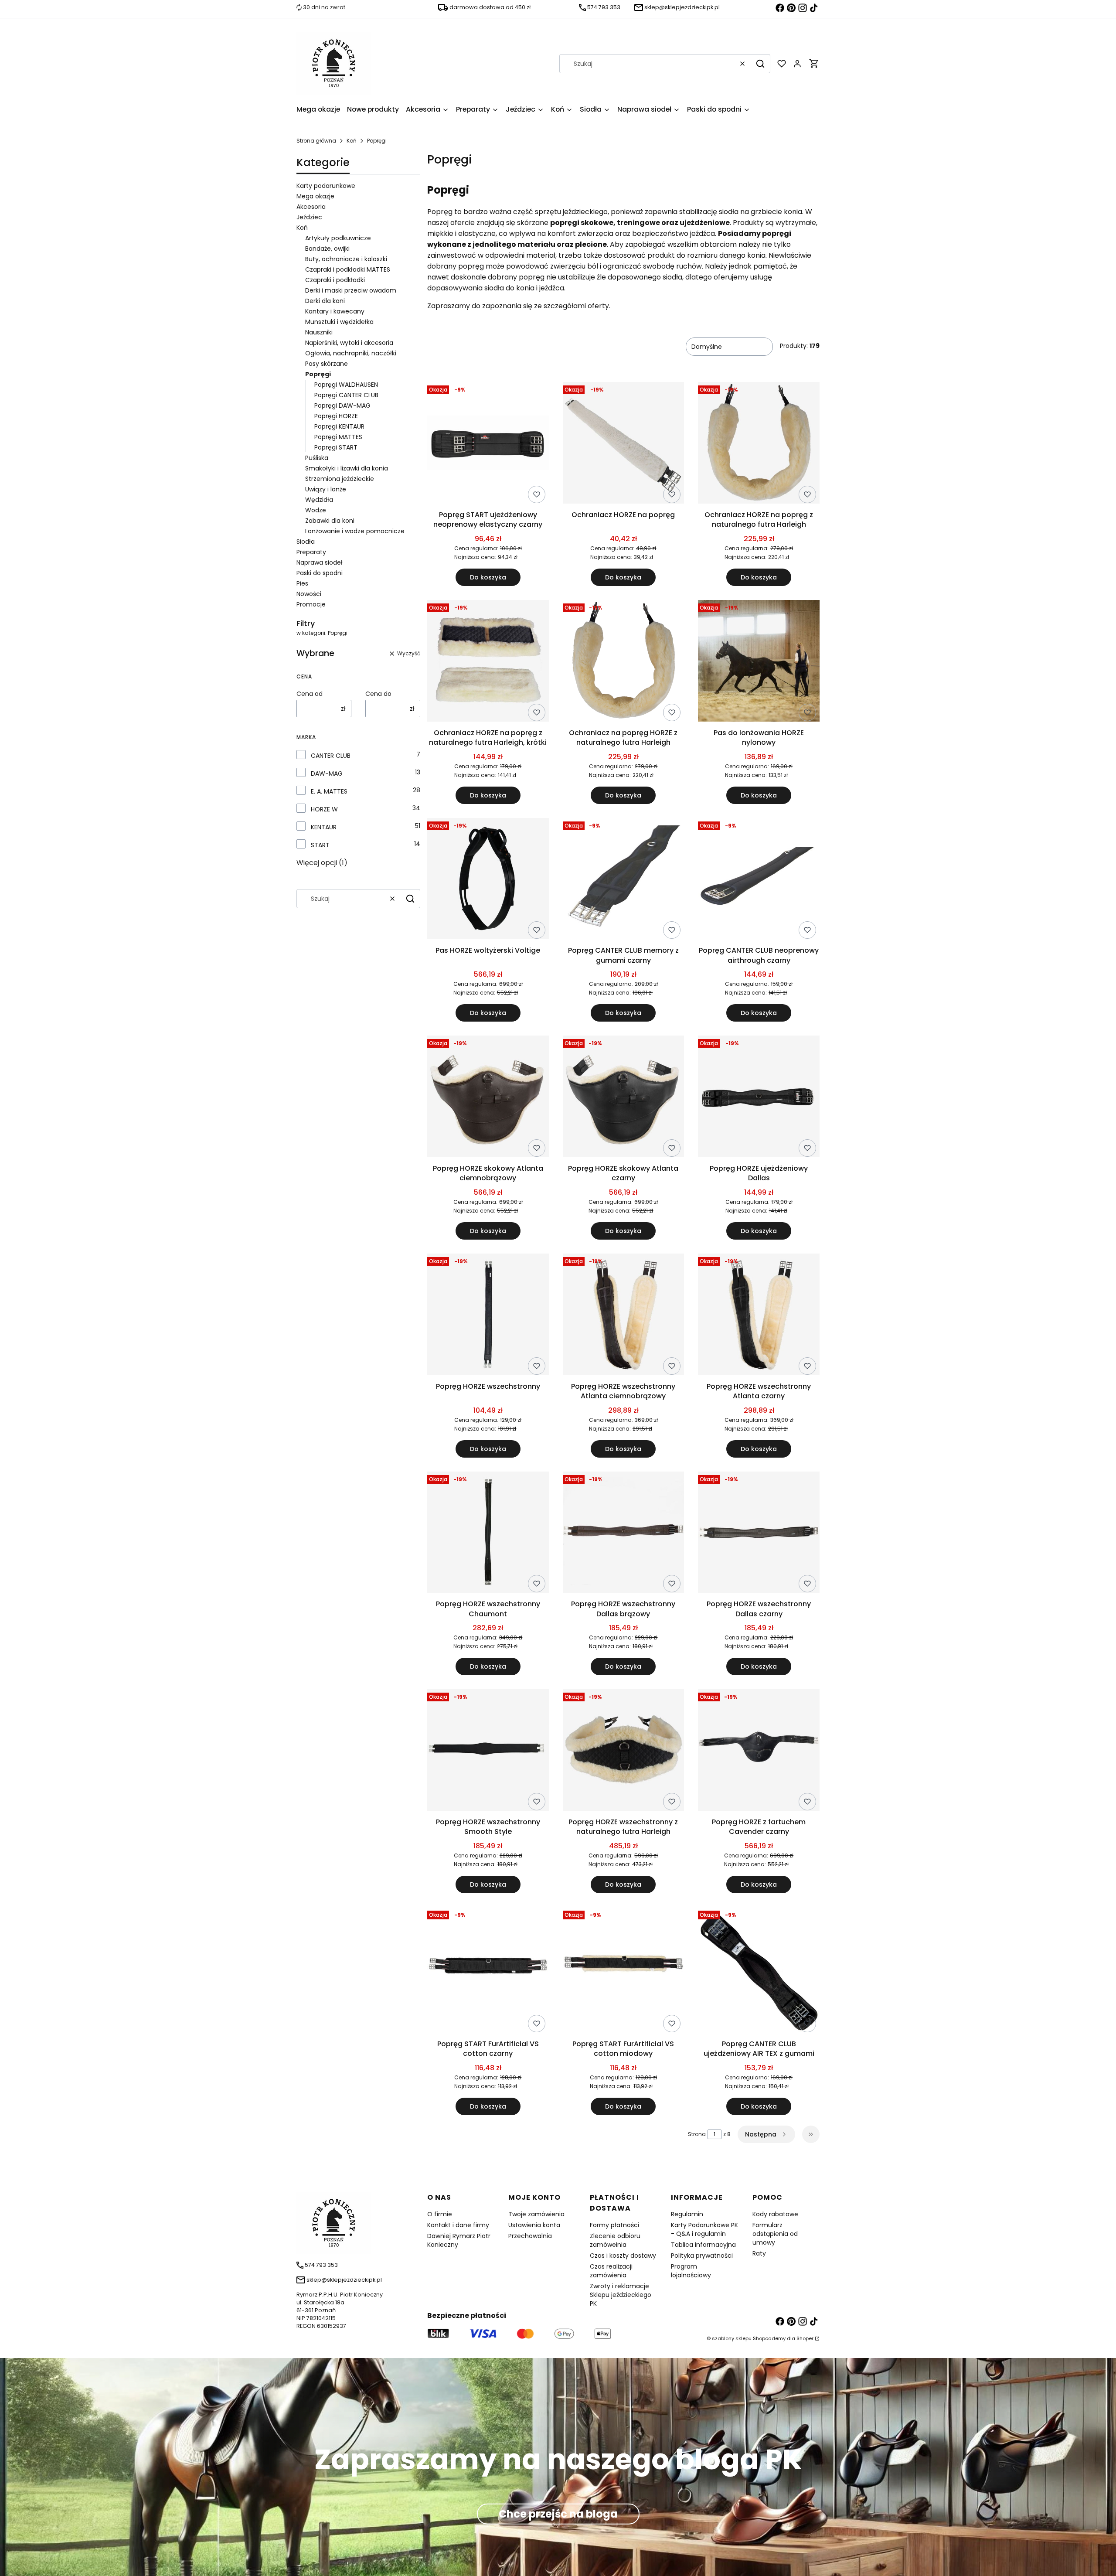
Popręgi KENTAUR (339, 426)
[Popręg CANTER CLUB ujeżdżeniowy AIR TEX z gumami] (759, 1971)
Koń (352, 141)
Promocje (311, 604)
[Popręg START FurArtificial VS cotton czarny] (488, 1972)
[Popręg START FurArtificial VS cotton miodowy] (624, 1972)
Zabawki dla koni (330, 521)
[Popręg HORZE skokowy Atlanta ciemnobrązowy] (488, 1098)
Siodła (306, 542)
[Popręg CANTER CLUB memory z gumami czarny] (624, 880)
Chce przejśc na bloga (558, 2514)
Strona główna (316, 141)
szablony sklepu (732, 2338)
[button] (760, 64)
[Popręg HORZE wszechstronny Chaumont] (488, 1534)
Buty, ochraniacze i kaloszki (346, 259)
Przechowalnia (530, 2236)
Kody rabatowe (775, 2214)
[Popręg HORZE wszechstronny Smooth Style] (488, 1751)
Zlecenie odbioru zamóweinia (615, 2240)
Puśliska (317, 458)
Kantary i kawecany (335, 311)
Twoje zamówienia (536, 2214)
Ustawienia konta (534, 2225)
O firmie (440, 2214)
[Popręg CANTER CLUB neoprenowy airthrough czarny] (759, 880)
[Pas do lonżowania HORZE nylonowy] (759, 662)
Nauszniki (319, 332)
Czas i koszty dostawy (623, 2256)
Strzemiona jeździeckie (340, 479)
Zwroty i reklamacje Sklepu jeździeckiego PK (621, 2295)
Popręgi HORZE (336, 416)
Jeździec (309, 217)
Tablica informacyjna (703, 2245)
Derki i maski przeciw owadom (351, 290)
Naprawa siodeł (320, 562)
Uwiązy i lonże (326, 489)
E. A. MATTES (329, 791)
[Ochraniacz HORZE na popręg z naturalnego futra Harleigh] (759, 444)
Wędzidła (319, 500)
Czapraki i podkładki (335, 280)
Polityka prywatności (702, 2256)
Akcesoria (311, 207)
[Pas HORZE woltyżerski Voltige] (488, 880)
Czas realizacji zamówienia (611, 2271)
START (320, 845)
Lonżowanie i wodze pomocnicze (355, 531)
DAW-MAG (327, 773)
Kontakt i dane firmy (458, 2225)
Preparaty (311, 552)
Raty (759, 2253)
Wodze (316, 510)
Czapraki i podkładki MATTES (348, 269)
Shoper (805, 2338)
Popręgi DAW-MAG (342, 405)
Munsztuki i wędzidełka (339, 322)
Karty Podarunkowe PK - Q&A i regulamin (704, 2229)
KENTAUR (324, 827)
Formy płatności (614, 2225)
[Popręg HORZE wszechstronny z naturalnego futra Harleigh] (624, 1751)
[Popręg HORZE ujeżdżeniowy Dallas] (759, 1098)
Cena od (310, 694)
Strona (697, 2134)
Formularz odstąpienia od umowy (775, 2234)
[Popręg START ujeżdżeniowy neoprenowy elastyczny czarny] (488, 444)
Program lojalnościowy (691, 2271)
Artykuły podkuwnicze (338, 238)
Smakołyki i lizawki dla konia (347, 468)
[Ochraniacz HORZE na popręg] (624, 444)
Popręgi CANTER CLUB (346, 395)
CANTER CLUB (331, 756)
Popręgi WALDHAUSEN (346, 385)
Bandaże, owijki (327, 249)
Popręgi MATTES (338, 437)
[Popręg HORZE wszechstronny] (488, 1316)
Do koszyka (488, 577)
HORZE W (324, 809)
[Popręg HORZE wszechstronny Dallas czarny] (759, 1534)
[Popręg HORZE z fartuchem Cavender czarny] (759, 1751)
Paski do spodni (320, 573)
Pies (302, 583)
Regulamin (687, 2214)
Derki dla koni (325, 301)
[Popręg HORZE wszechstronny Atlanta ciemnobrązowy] (624, 1316)
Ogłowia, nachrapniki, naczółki (351, 353)
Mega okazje (315, 196)
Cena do (378, 694)
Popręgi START (336, 447)
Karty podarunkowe (326, 186)
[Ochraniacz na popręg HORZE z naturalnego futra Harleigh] (624, 662)
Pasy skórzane (327, 364)
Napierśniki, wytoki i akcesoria (349, 343)
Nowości (309, 594)
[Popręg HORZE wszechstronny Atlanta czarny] (759, 1316)
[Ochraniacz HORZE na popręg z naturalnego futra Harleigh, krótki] (488, 662)
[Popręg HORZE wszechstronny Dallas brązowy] (624, 1534)
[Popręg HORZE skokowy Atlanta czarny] (624, 1098)
